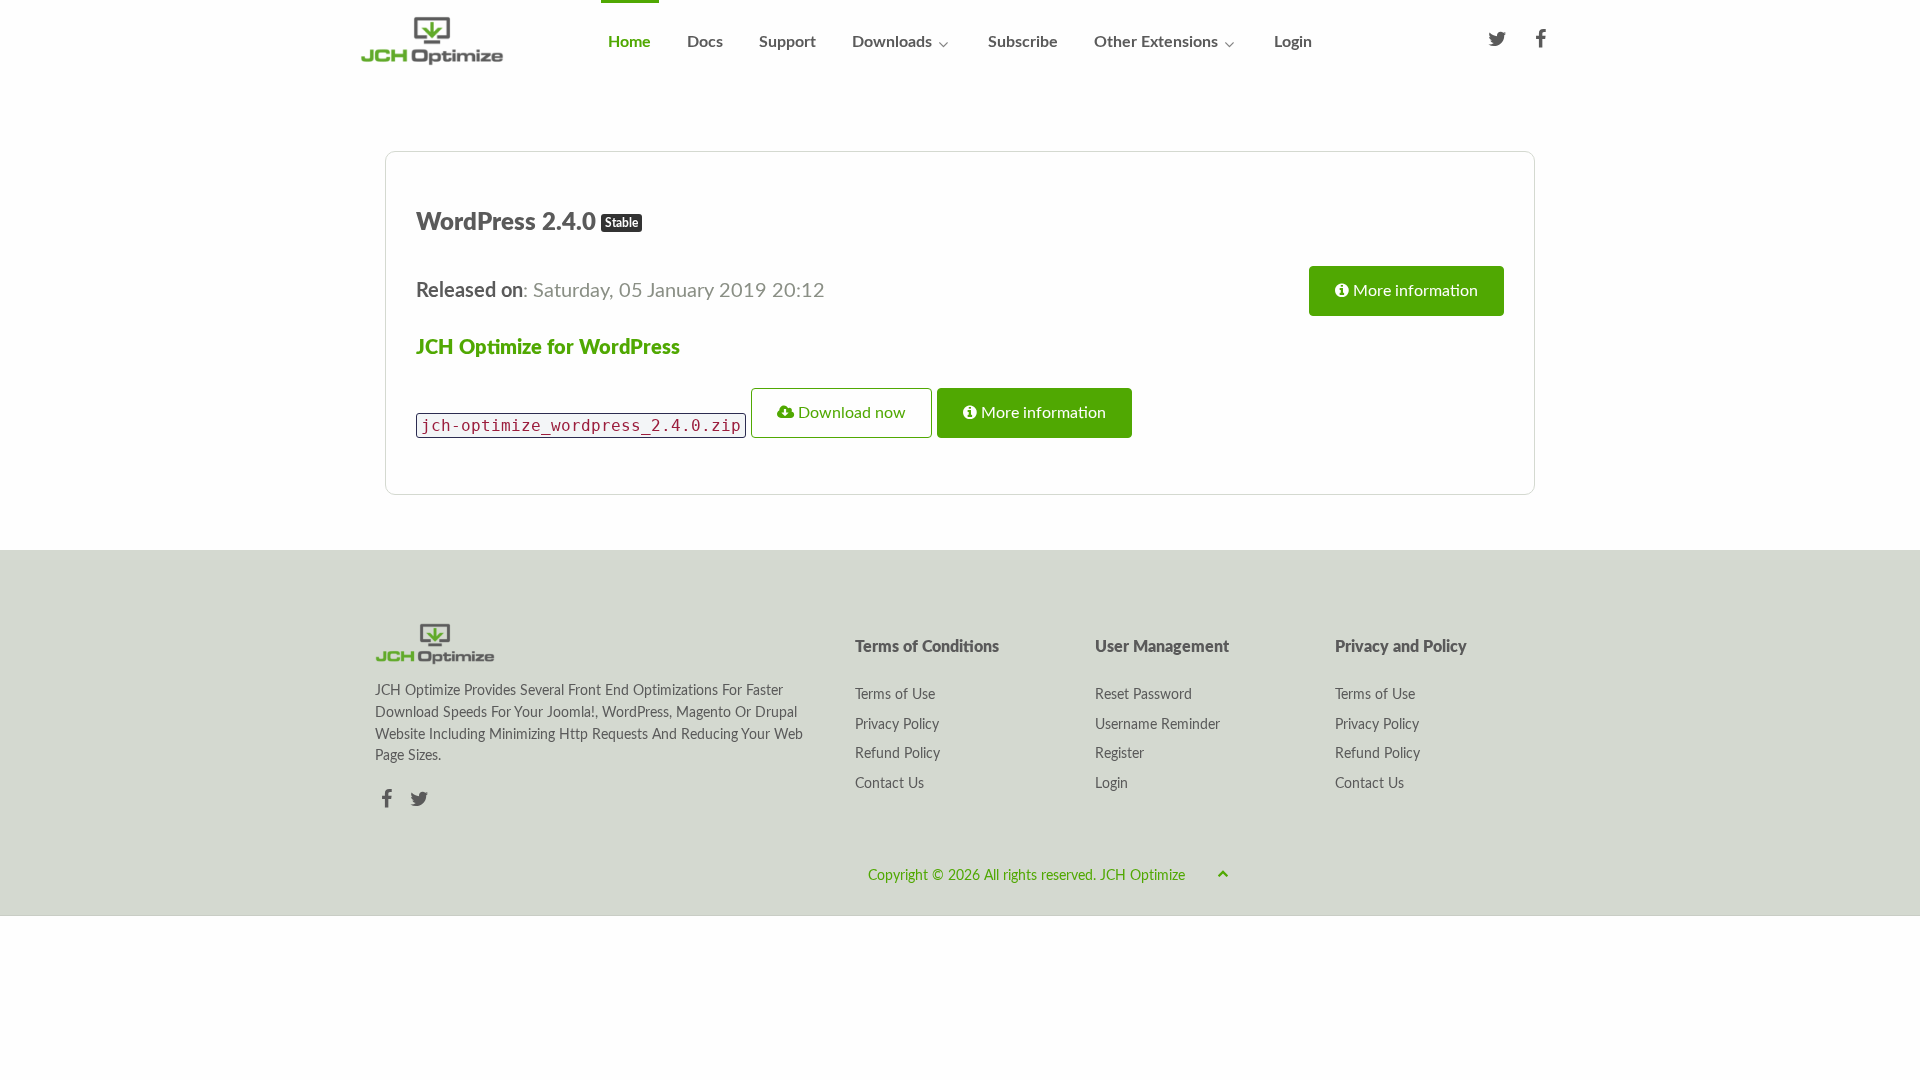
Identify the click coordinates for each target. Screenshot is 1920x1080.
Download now (850, 413)
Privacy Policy (897, 725)
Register (1119, 754)
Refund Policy (897, 754)
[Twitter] (420, 800)
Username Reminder (1157, 725)
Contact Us (889, 784)
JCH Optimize (1142, 876)
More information (1413, 291)
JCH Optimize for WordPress (548, 348)
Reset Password (1143, 695)
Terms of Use (895, 695)
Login (1111, 784)
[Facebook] (389, 800)
